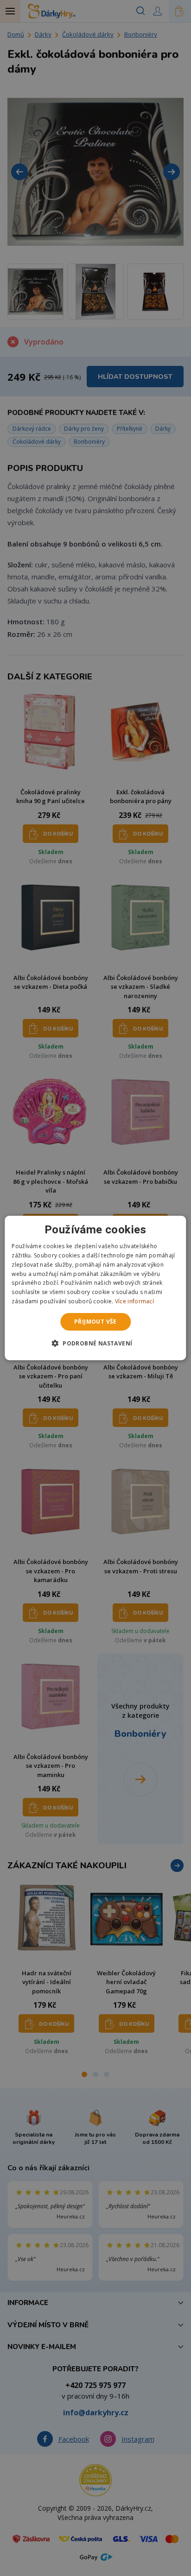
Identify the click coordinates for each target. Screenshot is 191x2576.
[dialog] (95, 1288)
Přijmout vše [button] (95, 1322)
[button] (96, 1343)
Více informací (134, 1301)
